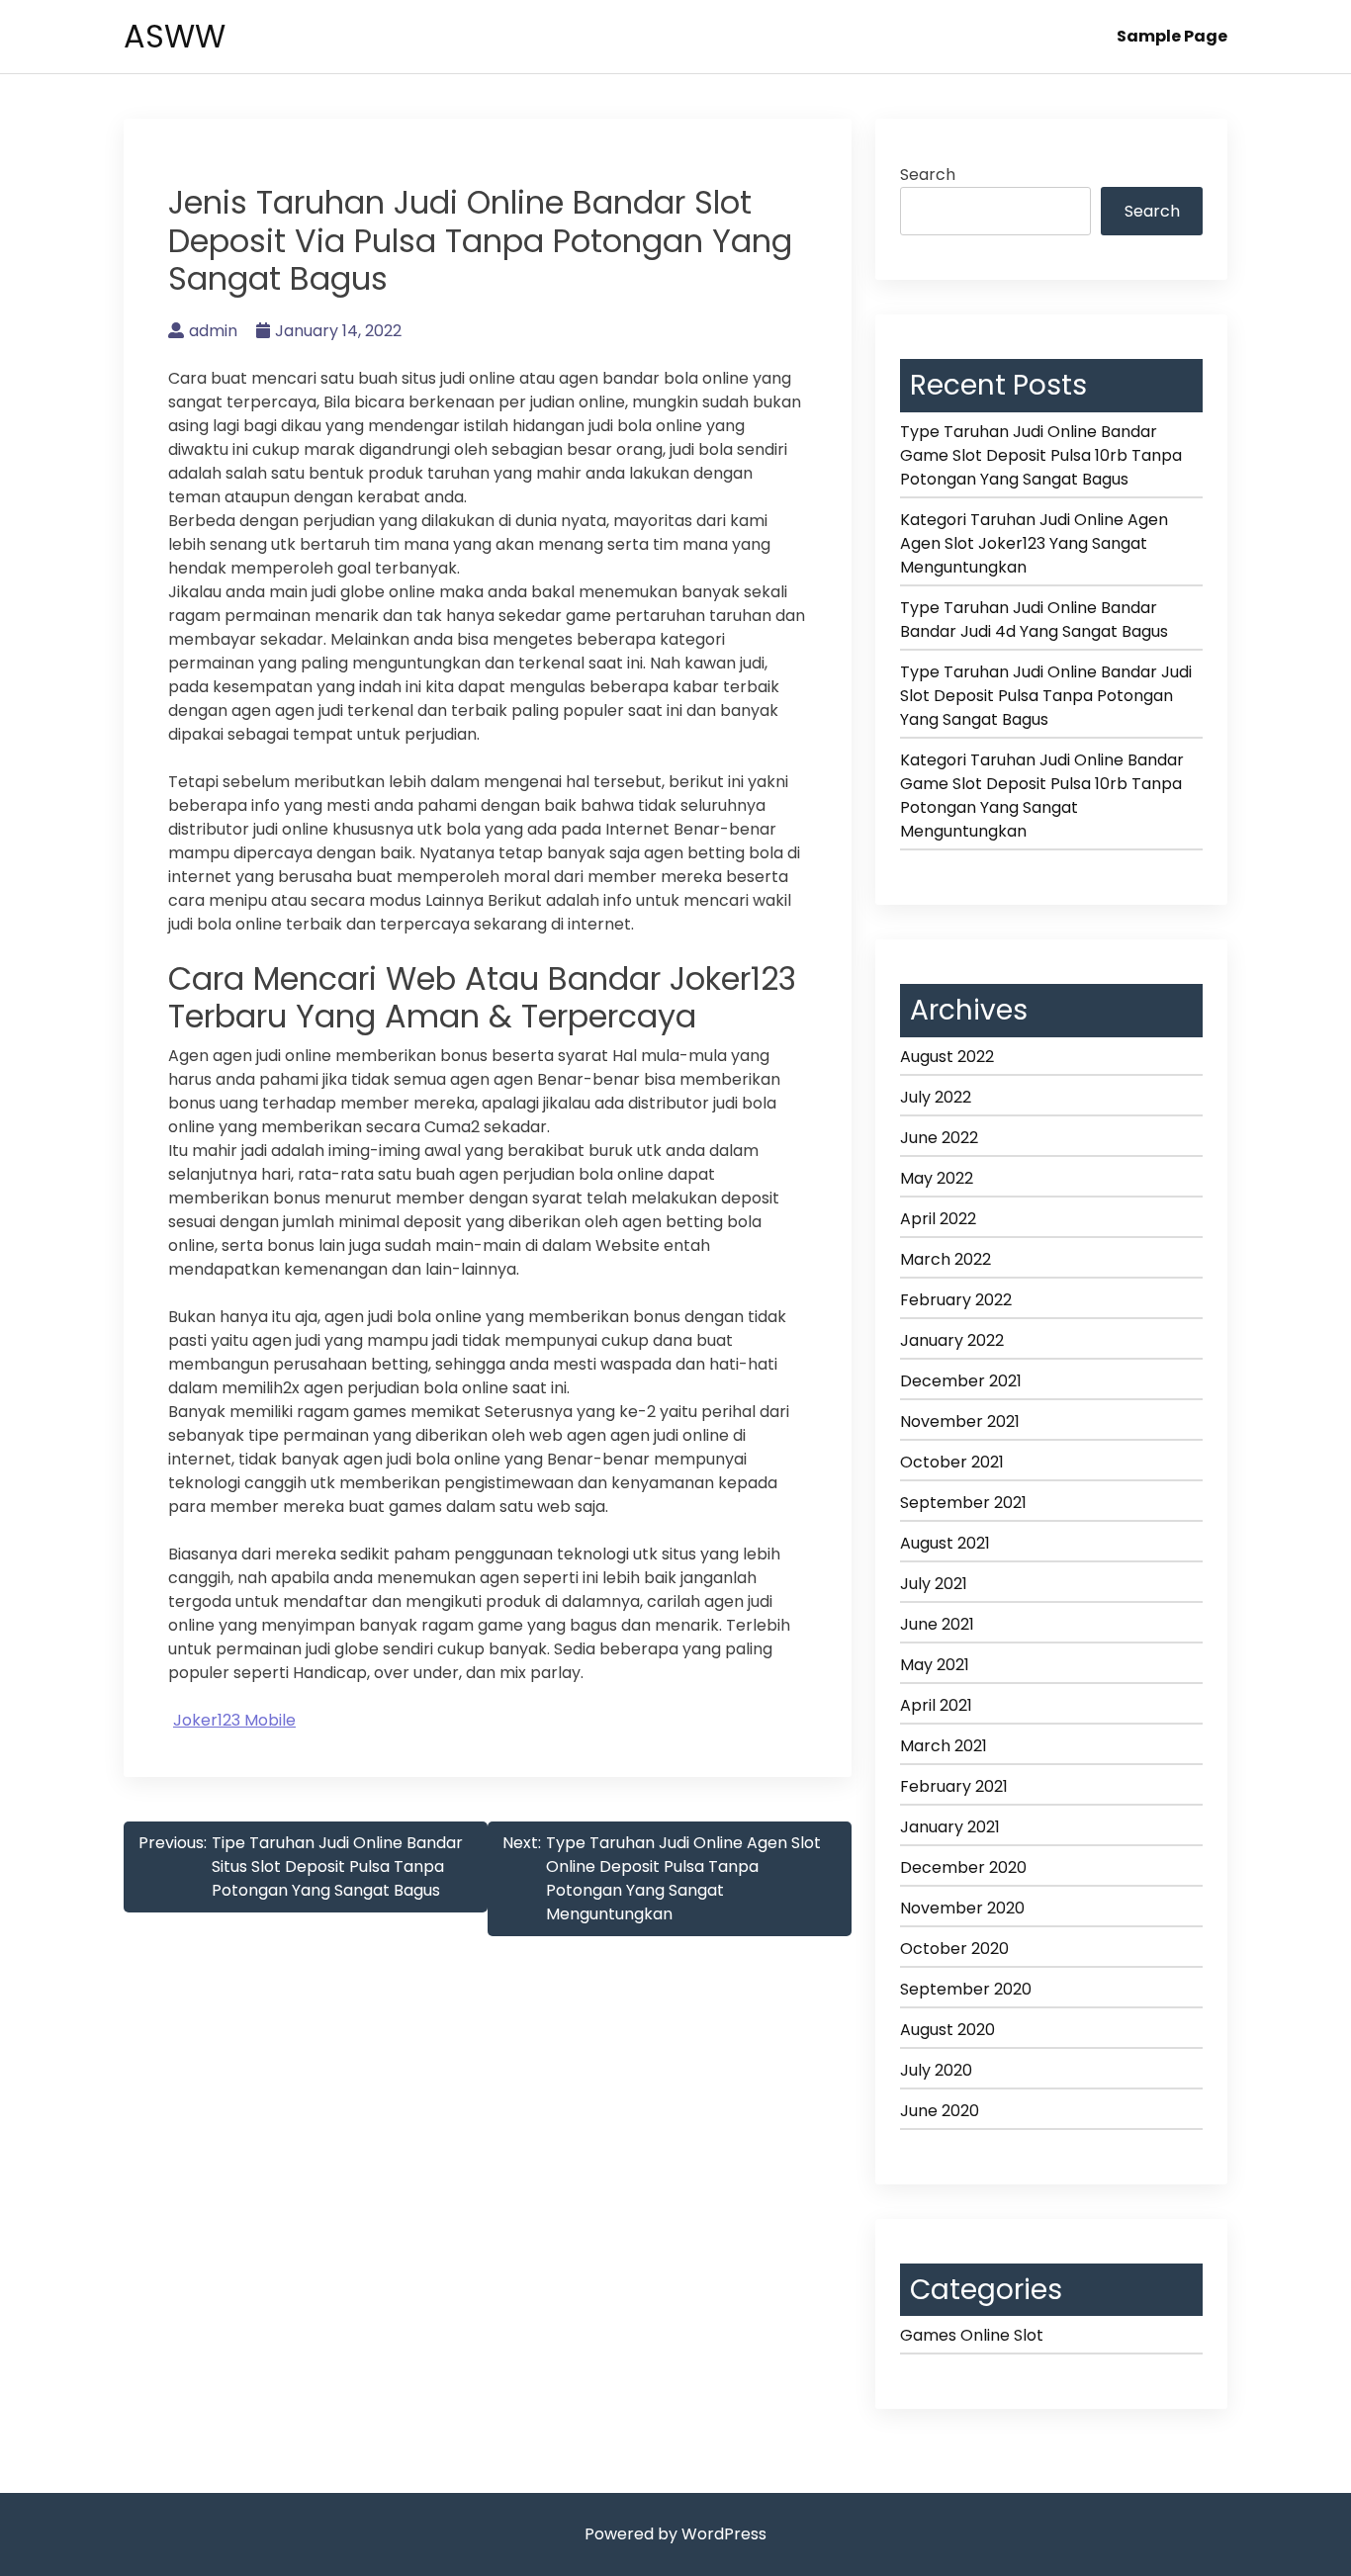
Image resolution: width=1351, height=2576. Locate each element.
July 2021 (934, 1584)
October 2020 (954, 1949)
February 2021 (954, 1786)
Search (928, 175)
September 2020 (966, 1989)
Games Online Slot (972, 2335)
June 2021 (937, 1624)
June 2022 (939, 1138)
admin (213, 331)
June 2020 (940, 2111)
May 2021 (935, 1665)
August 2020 (947, 2030)
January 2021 (950, 1827)
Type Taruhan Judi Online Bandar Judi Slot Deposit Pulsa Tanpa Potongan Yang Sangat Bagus (1046, 696)
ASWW (175, 36)
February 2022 (956, 1300)
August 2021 (945, 1543)
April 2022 (938, 1219)
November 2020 (962, 1908)
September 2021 (963, 1503)
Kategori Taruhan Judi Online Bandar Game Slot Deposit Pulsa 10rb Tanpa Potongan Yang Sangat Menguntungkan (1042, 796)
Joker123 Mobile (234, 1720)
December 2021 (961, 1381)
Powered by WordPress (675, 2534)
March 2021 (944, 1746)
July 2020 (936, 2070)
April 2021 (936, 1705)
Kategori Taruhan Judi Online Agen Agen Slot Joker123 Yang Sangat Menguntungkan (1034, 543)
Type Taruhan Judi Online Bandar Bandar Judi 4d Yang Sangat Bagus (1034, 620)
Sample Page (1172, 36)
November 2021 (960, 1421)
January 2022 (952, 1340)
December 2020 (963, 1867)
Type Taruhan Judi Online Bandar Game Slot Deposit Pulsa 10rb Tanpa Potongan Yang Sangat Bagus (1041, 455)
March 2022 (946, 1259)
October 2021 (952, 1462)
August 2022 (947, 1057)
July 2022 (936, 1097)
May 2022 (937, 1178)
